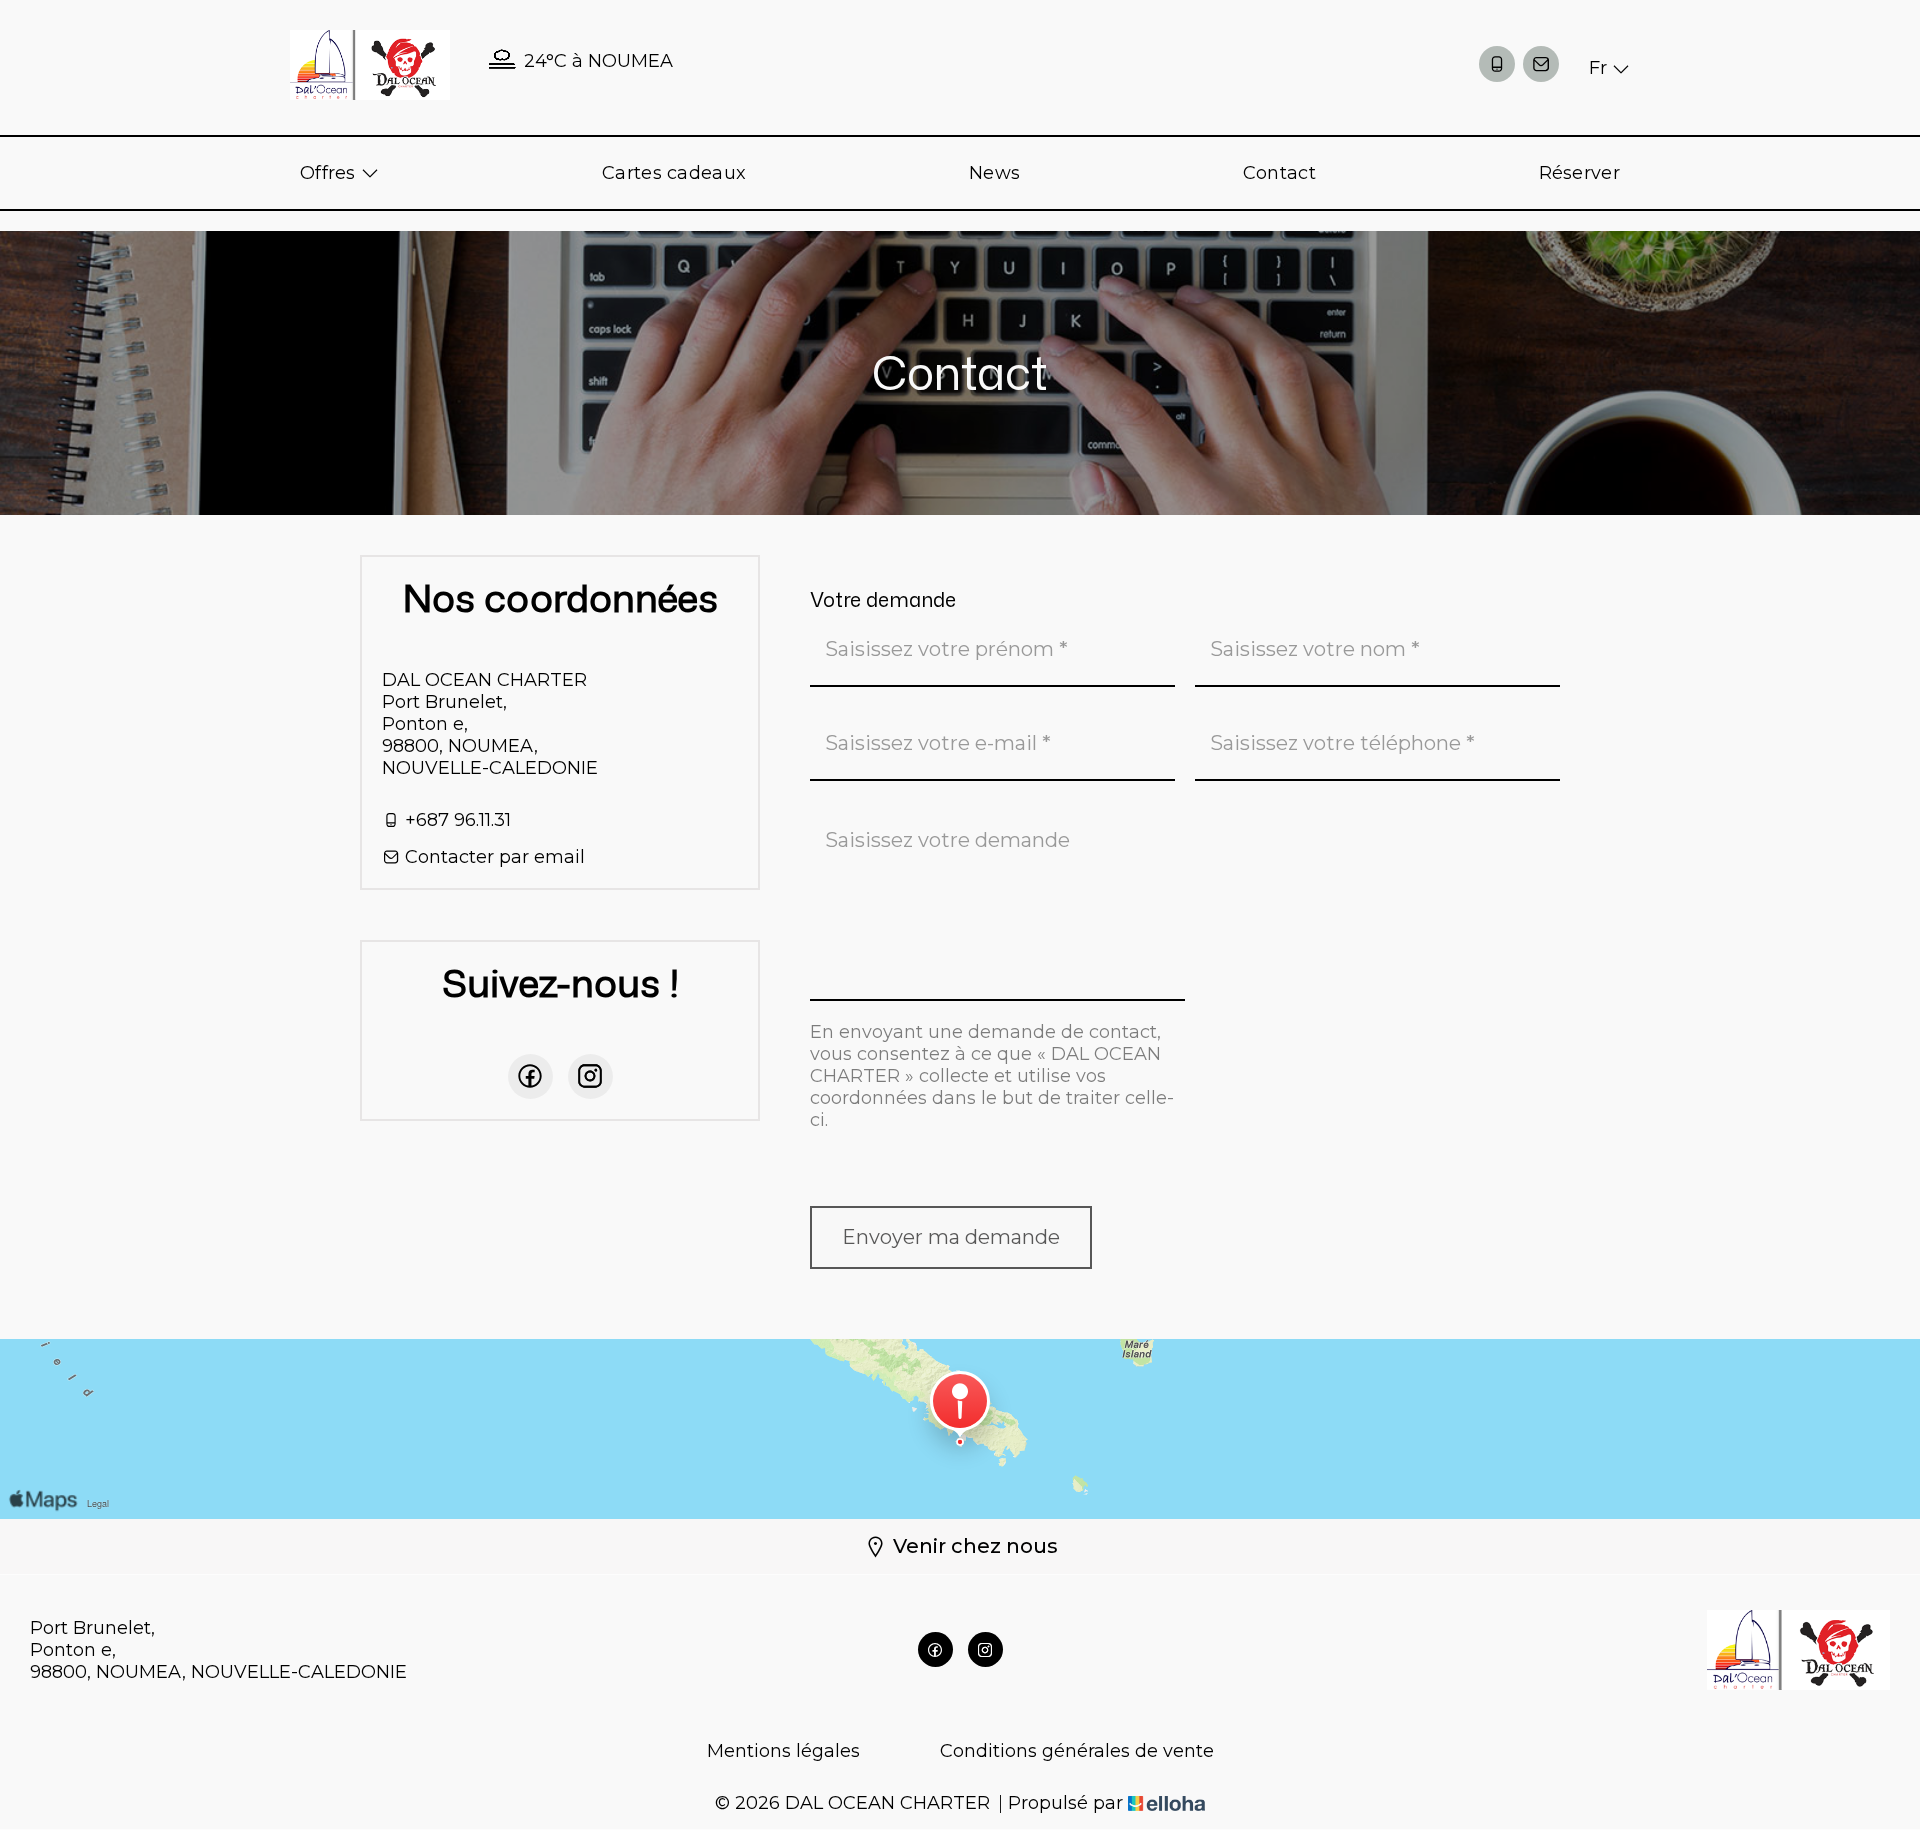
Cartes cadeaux (674, 173)
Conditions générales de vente (1077, 1751)
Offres (330, 173)
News (994, 173)
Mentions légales (783, 1751)
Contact (1279, 173)
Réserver (1579, 173)
